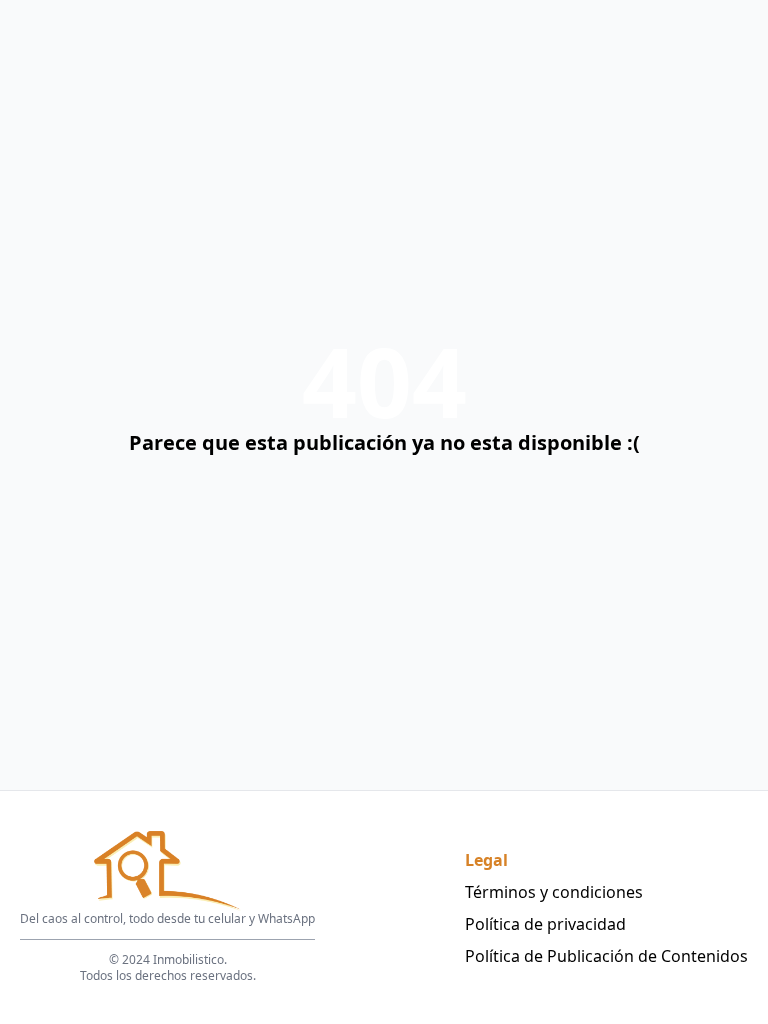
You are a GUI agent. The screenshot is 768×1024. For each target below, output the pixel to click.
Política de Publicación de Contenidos (606, 956)
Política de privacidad (545, 924)
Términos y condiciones (554, 892)
